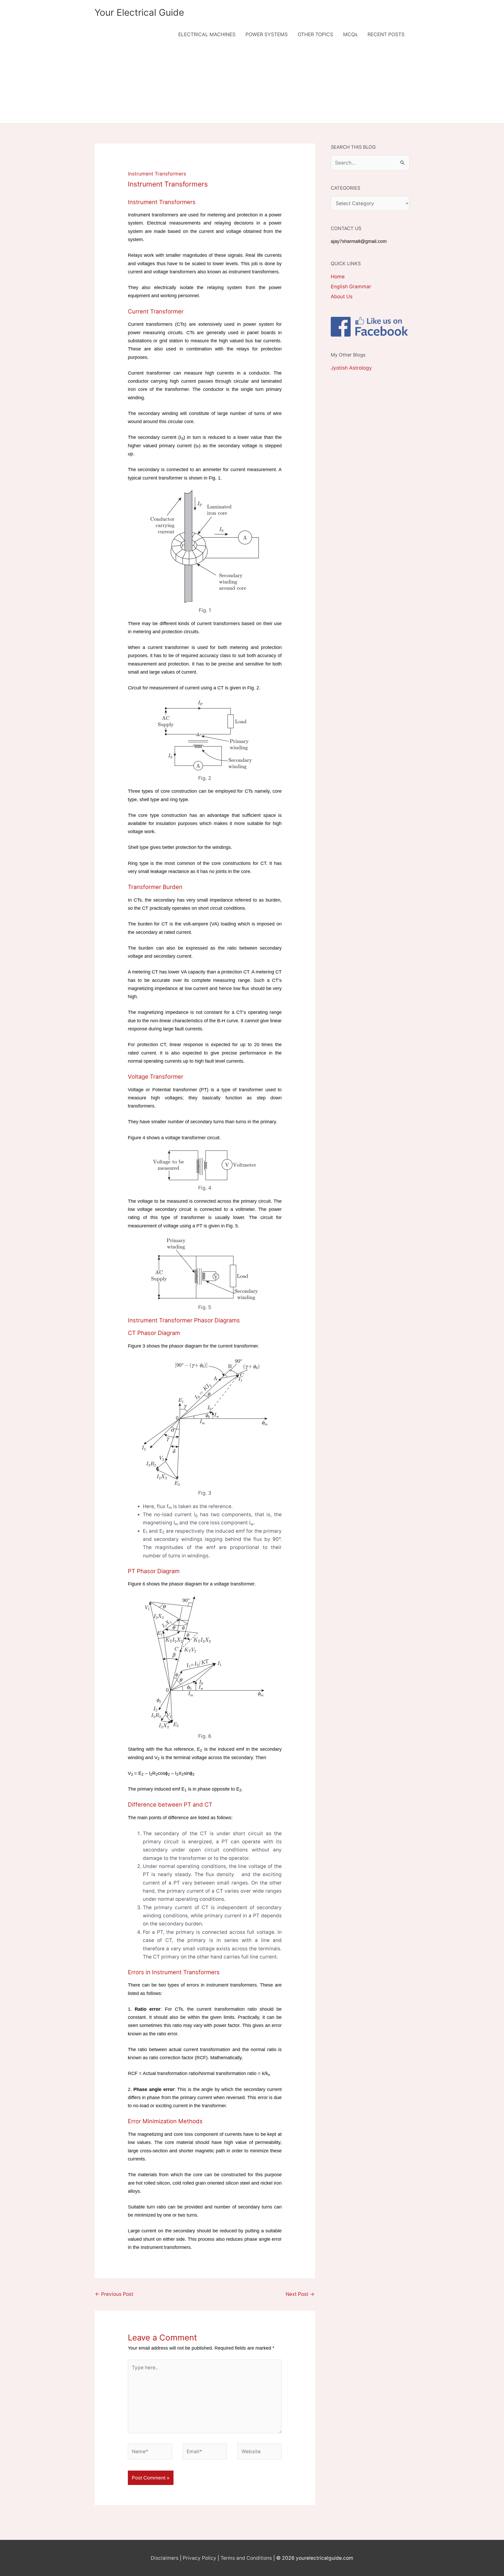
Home (338, 277)
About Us (342, 297)
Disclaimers (165, 2558)
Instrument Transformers (157, 174)
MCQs (350, 34)
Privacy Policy (199, 2558)
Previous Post (114, 2294)
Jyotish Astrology (351, 368)
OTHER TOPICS (315, 34)
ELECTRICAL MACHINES (207, 34)
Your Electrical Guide (139, 12)
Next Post (300, 2294)
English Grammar (351, 287)
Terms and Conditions (246, 2558)
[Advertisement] (252, 84)
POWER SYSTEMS (267, 34)
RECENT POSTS (386, 34)
